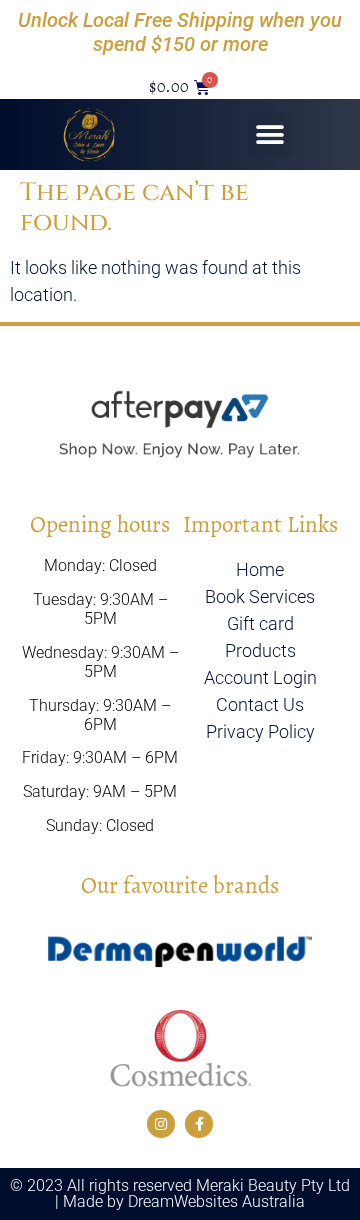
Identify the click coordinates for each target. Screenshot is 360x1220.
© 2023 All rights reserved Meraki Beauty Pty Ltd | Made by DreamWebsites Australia (180, 1193)
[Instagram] (161, 1124)
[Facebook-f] (199, 1124)
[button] (270, 134)
